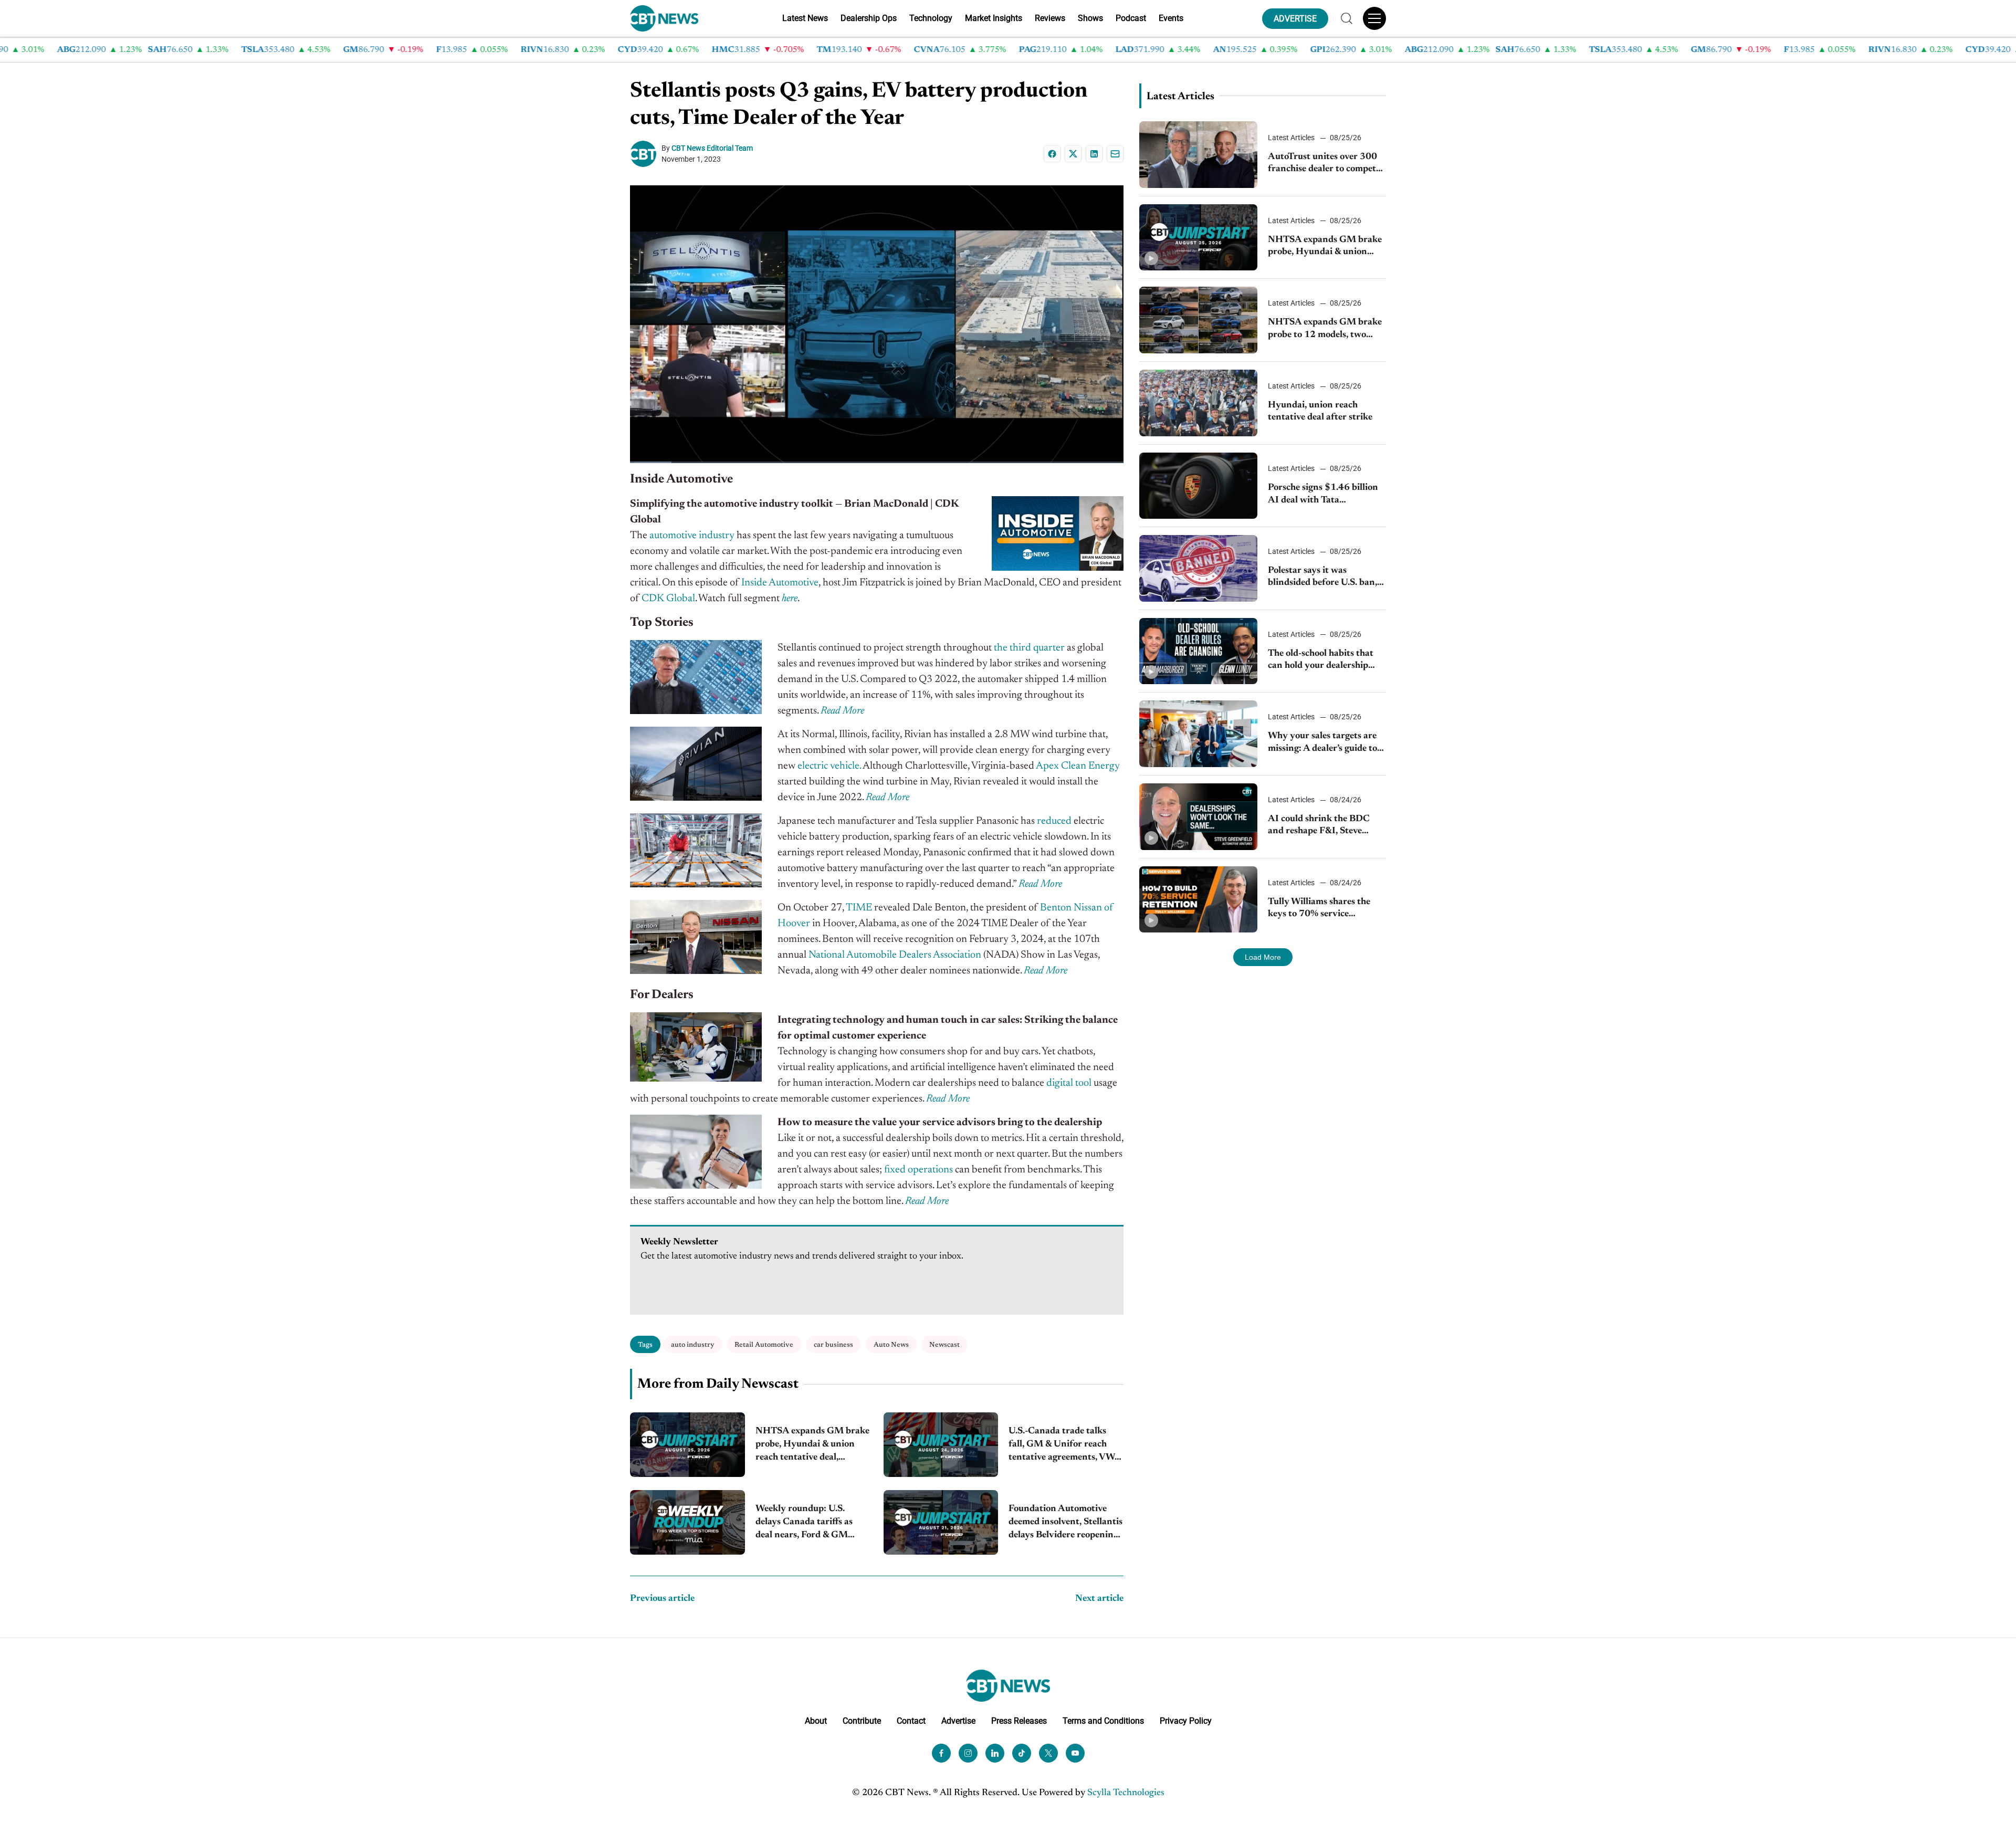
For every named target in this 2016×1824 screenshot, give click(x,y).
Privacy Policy (1186, 1721)
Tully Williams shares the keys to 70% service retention (1319, 909)
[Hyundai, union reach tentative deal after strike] (1198, 403)
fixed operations (918, 1170)
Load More (1263, 957)
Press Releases (1019, 1721)
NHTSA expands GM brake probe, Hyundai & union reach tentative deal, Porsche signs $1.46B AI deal (812, 1446)
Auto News (891, 1345)
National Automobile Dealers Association (895, 955)
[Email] (1115, 154)
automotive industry (692, 536)
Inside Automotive (780, 583)
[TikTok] (1022, 1753)
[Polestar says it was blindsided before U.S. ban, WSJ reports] (1198, 568)
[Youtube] (1075, 1753)
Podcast (1131, 18)
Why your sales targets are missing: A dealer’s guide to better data (1322, 743)
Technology (931, 18)
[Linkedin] (1094, 154)
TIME (859, 908)
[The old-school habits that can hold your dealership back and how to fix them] (1198, 651)
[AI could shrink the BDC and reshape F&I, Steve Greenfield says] (1198, 817)
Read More (842, 711)
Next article (1099, 1599)
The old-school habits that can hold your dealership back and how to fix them (1321, 661)
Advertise (958, 1721)
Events (1171, 18)
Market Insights (994, 18)
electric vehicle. (829, 766)
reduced (1054, 821)
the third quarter (1029, 648)
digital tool (1069, 1083)
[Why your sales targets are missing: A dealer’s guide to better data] (1198, 734)
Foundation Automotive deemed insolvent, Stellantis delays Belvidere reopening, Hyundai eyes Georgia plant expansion (1065, 1523)
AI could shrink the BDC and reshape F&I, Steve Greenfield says (1319, 826)
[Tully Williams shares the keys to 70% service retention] (1198, 900)
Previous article (662, 1599)
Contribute (862, 1721)
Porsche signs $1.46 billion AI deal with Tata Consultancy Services (1323, 495)
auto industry (692, 1345)
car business (833, 1345)
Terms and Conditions (1103, 1721)
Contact (911, 1721)
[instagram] (968, 1753)
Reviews (1050, 18)
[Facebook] (1052, 154)
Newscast (944, 1345)
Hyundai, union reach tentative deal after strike (1320, 411)
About (816, 1721)
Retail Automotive (764, 1345)
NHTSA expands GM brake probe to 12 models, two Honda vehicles (1325, 329)
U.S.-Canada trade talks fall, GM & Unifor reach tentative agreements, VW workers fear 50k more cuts (1065, 1446)
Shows (1090, 18)
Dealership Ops (869, 18)
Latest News (805, 18)
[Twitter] (1048, 1753)
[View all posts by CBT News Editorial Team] (646, 154)
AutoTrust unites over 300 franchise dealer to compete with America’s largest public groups (1327, 164)
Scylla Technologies (1126, 1793)
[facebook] (941, 1753)
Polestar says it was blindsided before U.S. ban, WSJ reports (1322, 578)
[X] (1073, 154)
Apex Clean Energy (1078, 766)
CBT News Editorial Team (712, 148)
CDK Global (668, 599)
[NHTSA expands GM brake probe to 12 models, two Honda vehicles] (1198, 320)
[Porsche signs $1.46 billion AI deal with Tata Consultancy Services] (1198, 486)
